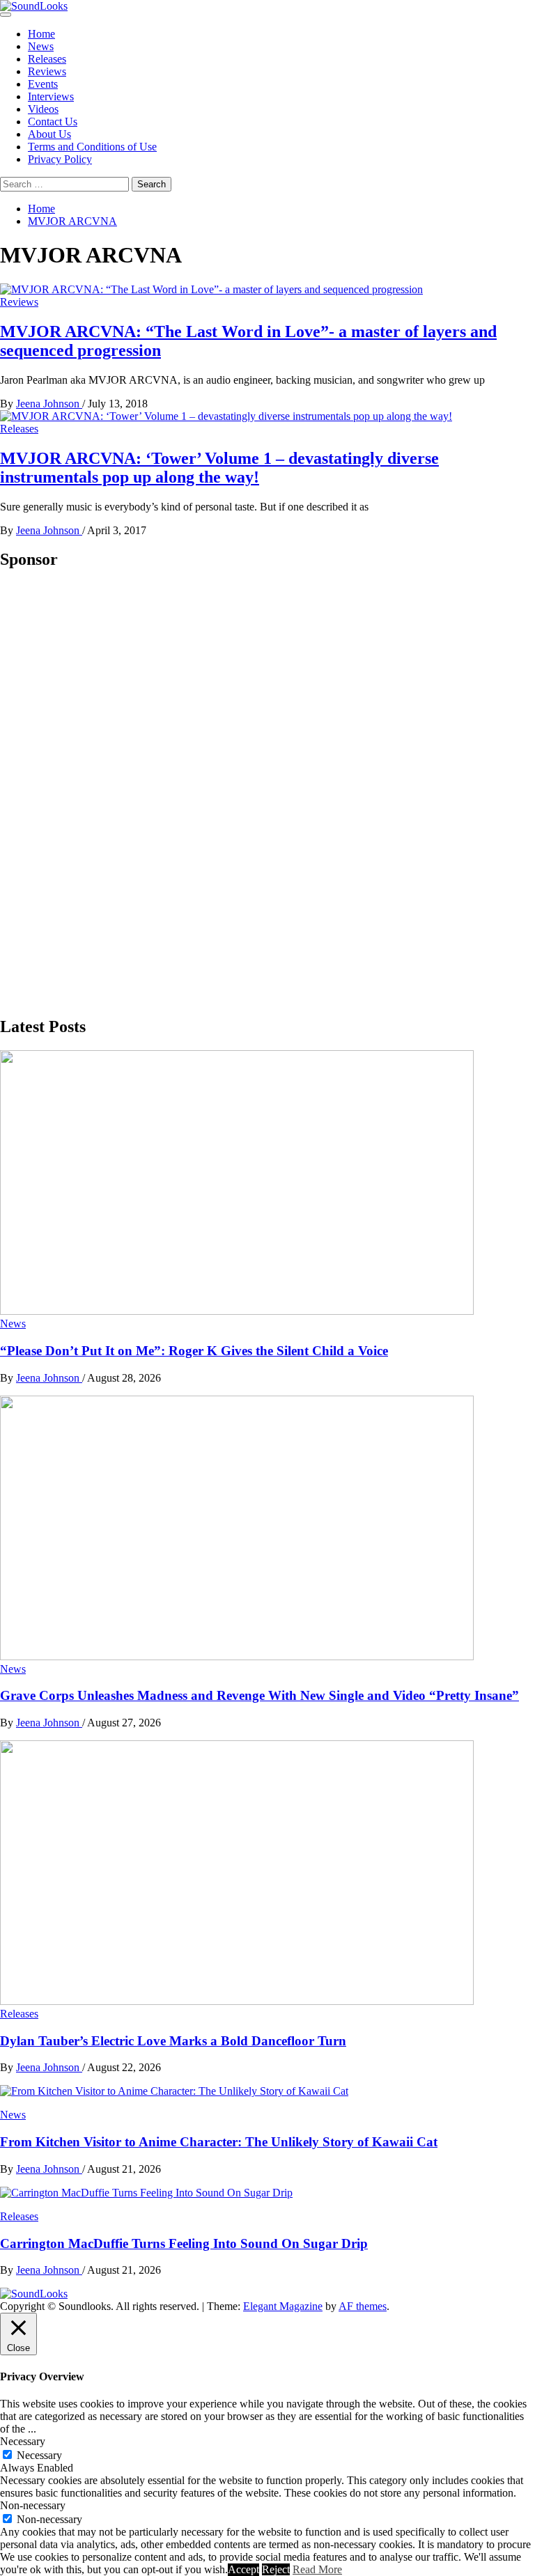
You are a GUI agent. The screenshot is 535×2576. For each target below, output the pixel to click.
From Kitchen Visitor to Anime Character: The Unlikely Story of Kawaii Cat (219, 2142)
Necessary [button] (23, 2441)
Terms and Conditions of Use (92, 147)
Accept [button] (243, 2569)
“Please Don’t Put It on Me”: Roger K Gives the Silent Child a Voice (194, 1351)
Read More (317, 2569)
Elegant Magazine (283, 2306)
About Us (49, 134)
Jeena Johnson (49, 404)
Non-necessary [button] (33, 2505)
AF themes (363, 2306)
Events (43, 84)
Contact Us (53, 122)
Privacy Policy (60, 159)
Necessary (39, 2455)
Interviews (51, 96)
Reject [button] (276, 2569)
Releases (47, 59)
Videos (43, 109)
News (41, 46)
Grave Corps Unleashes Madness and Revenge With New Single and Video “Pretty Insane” (259, 1695)
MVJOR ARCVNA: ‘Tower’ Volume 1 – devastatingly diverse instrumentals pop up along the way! (219, 468)
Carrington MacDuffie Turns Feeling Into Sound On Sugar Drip (184, 2243)
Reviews (47, 71)
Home (41, 34)
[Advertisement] (104, 792)
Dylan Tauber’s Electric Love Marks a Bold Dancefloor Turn (173, 2041)
